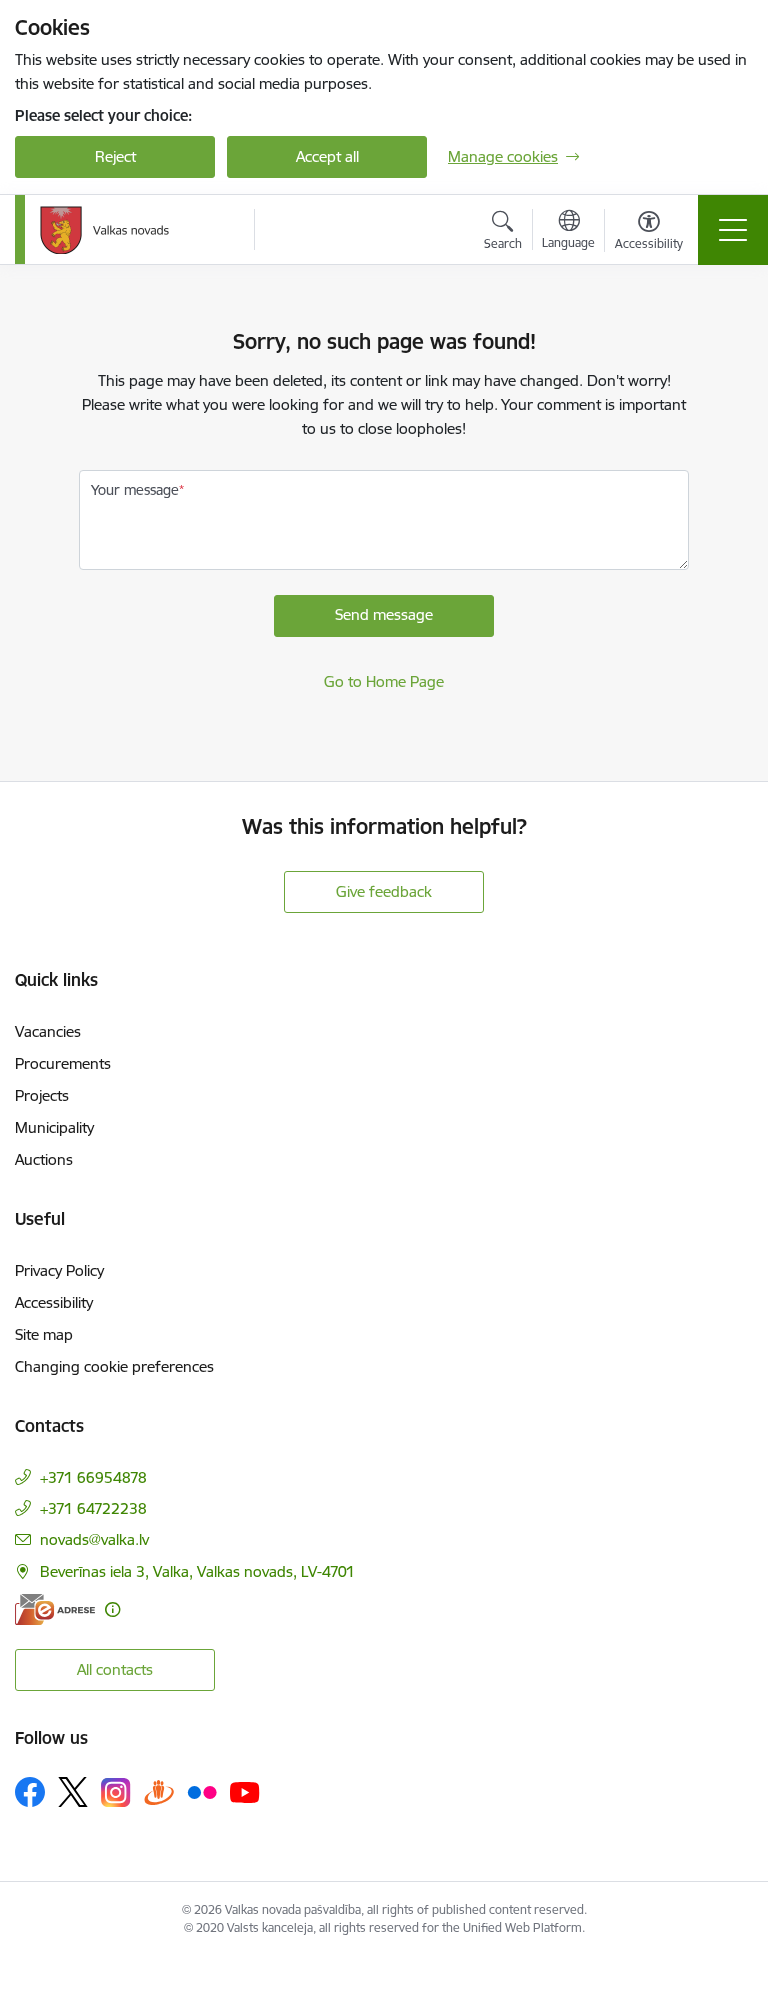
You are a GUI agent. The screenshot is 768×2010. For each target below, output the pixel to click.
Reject (115, 156)
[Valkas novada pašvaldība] (104, 230)
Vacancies (48, 1031)
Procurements (63, 1063)
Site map (44, 1334)
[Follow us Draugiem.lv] (159, 1791)
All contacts (115, 1669)
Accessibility (54, 1302)
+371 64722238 (93, 1508)
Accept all (327, 156)
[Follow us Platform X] (73, 1792)
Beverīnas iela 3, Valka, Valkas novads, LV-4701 (197, 1571)
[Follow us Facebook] (30, 1792)
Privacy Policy (59, 1270)
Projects (42, 1095)
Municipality (54, 1127)
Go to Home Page (384, 681)
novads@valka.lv (94, 1539)
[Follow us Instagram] (116, 1792)
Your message (135, 490)
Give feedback (384, 891)
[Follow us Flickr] (202, 1791)
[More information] (112, 1609)
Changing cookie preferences (114, 1366)
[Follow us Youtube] (245, 1791)
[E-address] (55, 1609)
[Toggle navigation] (733, 230)
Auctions (44, 1159)
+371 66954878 (93, 1477)
